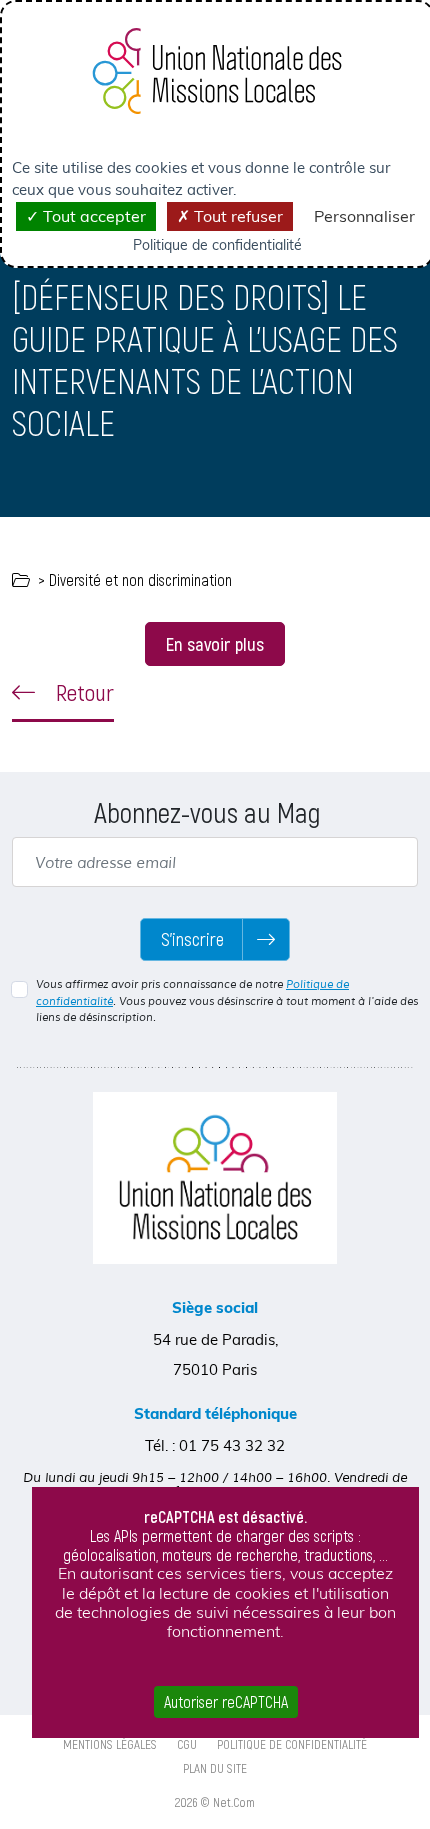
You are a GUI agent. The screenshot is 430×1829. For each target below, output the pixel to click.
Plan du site (215, 1768)
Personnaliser (364, 216)
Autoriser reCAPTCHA (226, 1701)
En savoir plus (215, 643)
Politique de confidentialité (292, 1744)
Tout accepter (92, 216)
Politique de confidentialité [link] (217, 245)
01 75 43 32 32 (232, 1445)
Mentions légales (110, 1744)
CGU (187, 1744)
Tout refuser (236, 216)
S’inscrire (192, 939)
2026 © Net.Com (215, 1802)
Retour (82, 692)
